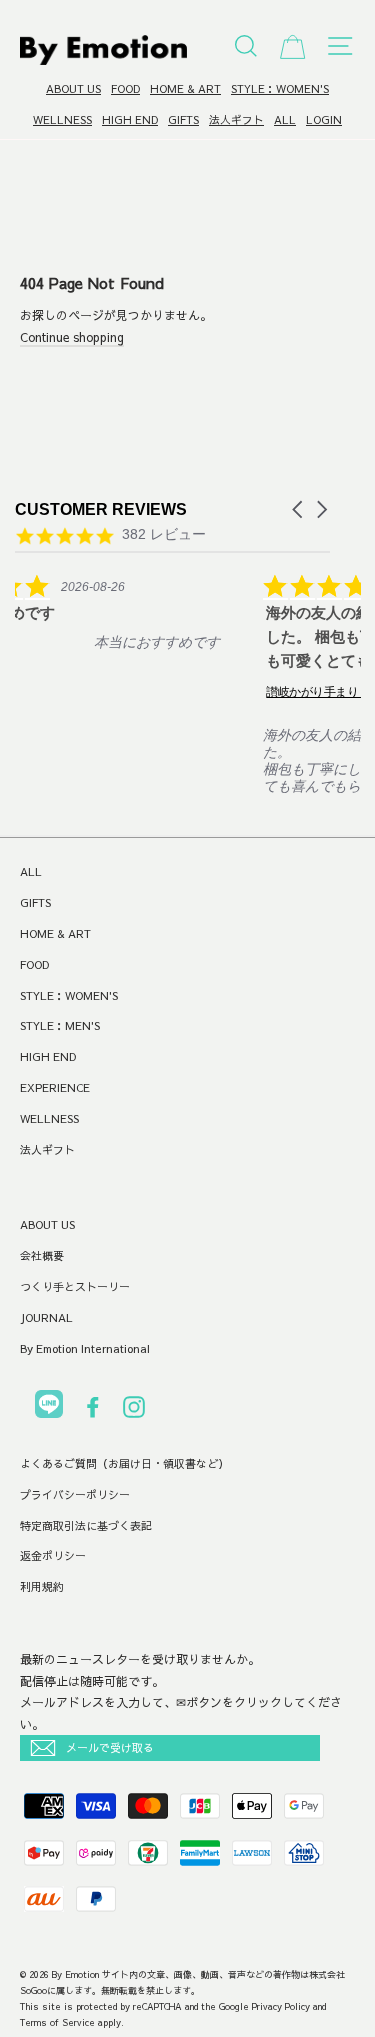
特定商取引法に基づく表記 (86, 1525)
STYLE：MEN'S (60, 1025)
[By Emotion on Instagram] (134, 1410)
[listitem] (157, 626)
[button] (299, 509)
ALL (285, 119)
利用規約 (42, 1586)
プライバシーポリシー (75, 1494)
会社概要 (42, 1255)
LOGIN (324, 119)
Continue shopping (72, 337)
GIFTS (183, 119)
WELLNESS (62, 119)
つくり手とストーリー (75, 1286)
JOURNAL (46, 1317)
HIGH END (130, 119)
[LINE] (49, 1407)
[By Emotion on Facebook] (93, 1410)
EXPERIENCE (55, 1087)
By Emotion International (85, 1348)
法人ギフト (236, 119)
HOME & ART (185, 88)
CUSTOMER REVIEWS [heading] (101, 509)
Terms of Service (57, 2022)
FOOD (125, 88)
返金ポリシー (53, 1555)
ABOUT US (73, 88)
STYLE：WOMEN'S (280, 88)
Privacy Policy (281, 2006)
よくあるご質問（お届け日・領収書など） (124, 1463)
